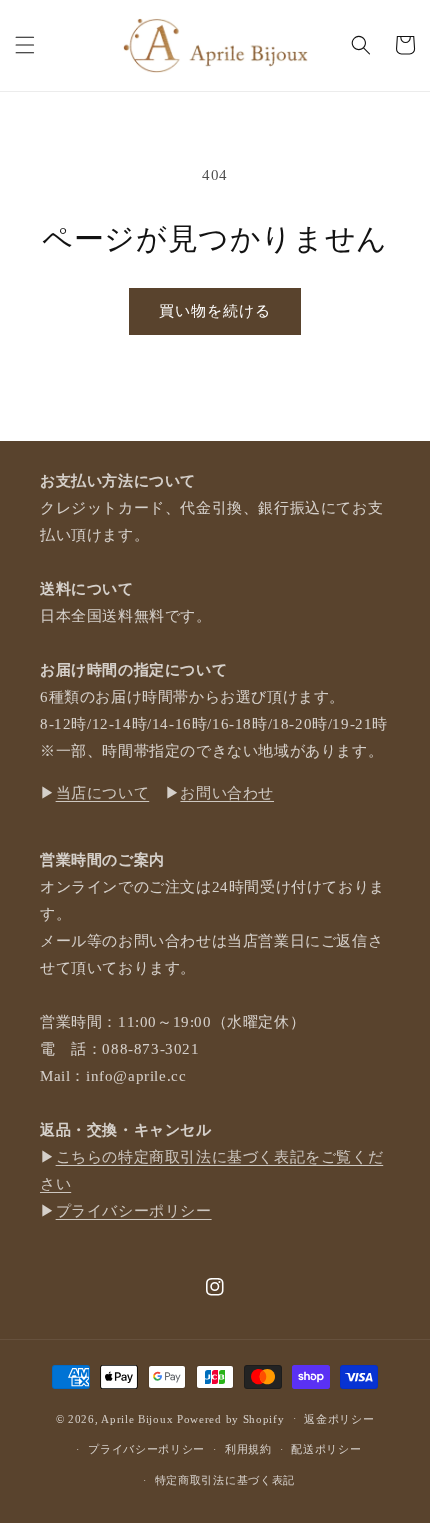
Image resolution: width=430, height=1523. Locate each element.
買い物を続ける (215, 311)
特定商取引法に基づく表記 (225, 1480)
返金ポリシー (339, 1419)
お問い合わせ (227, 793)
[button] (25, 45)
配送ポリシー (326, 1449)
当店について (103, 793)
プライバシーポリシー (134, 1211)
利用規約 (248, 1449)
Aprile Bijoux (137, 1418)
